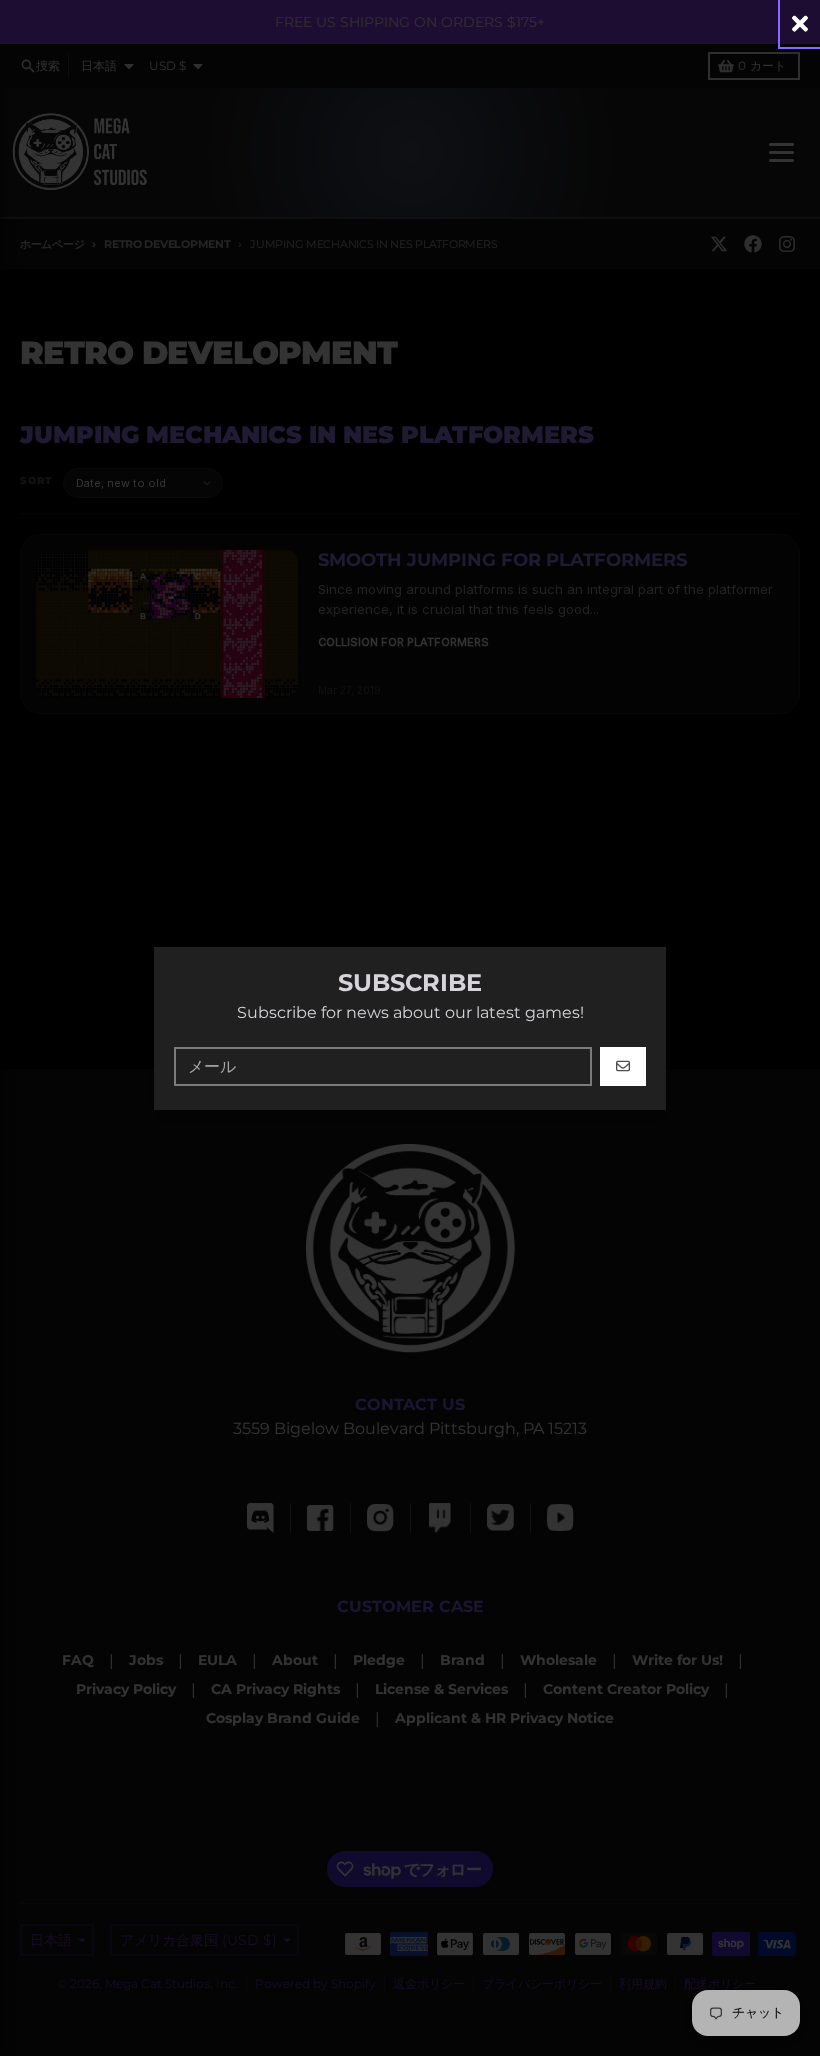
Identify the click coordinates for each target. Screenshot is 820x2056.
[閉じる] (800, 23)
